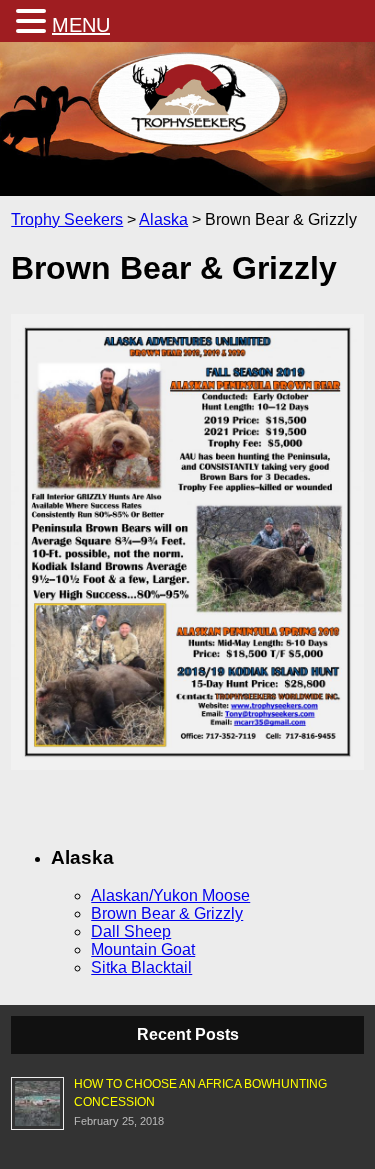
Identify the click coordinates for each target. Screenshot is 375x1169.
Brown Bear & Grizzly (167, 913)
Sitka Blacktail (141, 967)
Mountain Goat (143, 949)
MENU (81, 25)
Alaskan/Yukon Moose (170, 895)
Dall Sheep (131, 931)
